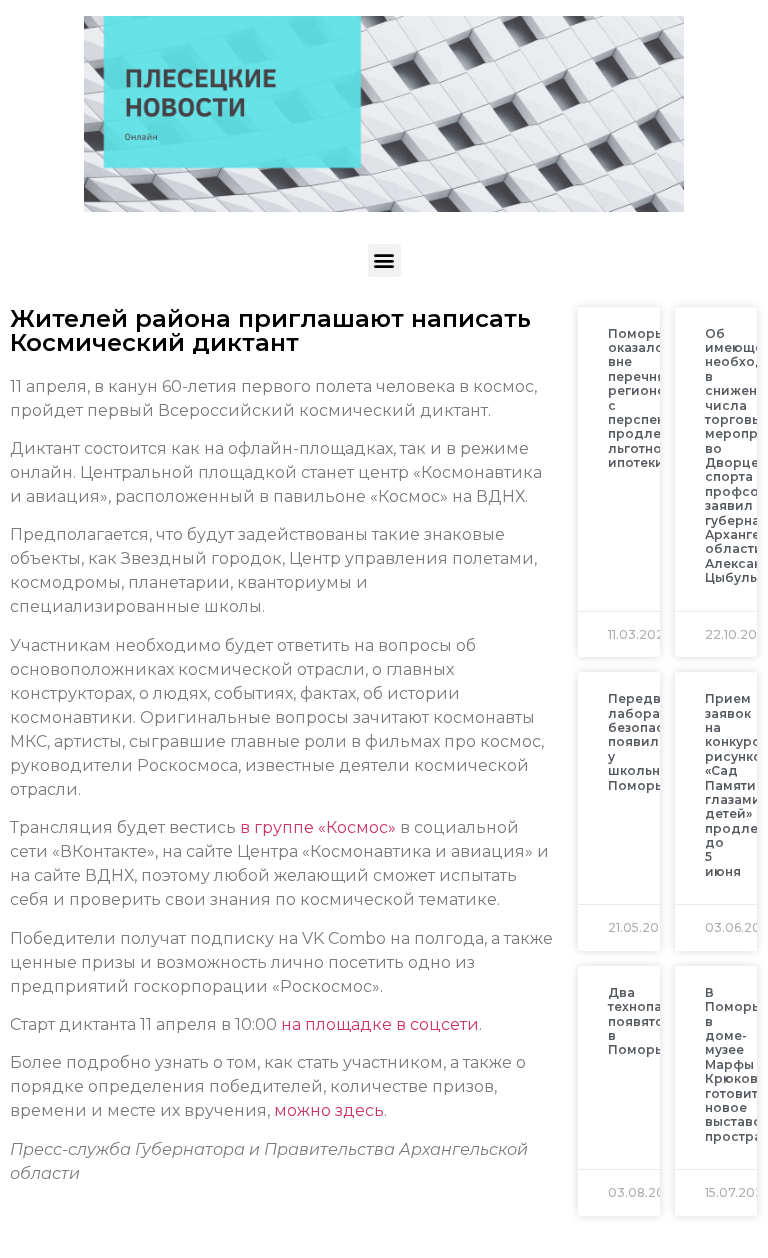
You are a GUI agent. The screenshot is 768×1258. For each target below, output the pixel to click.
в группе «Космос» (318, 827)
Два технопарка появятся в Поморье (647, 1021)
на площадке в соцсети (380, 1024)
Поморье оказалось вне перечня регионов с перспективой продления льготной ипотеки (656, 398)
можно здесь (329, 1110)
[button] (384, 260)
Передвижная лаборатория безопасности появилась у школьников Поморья (656, 741)
